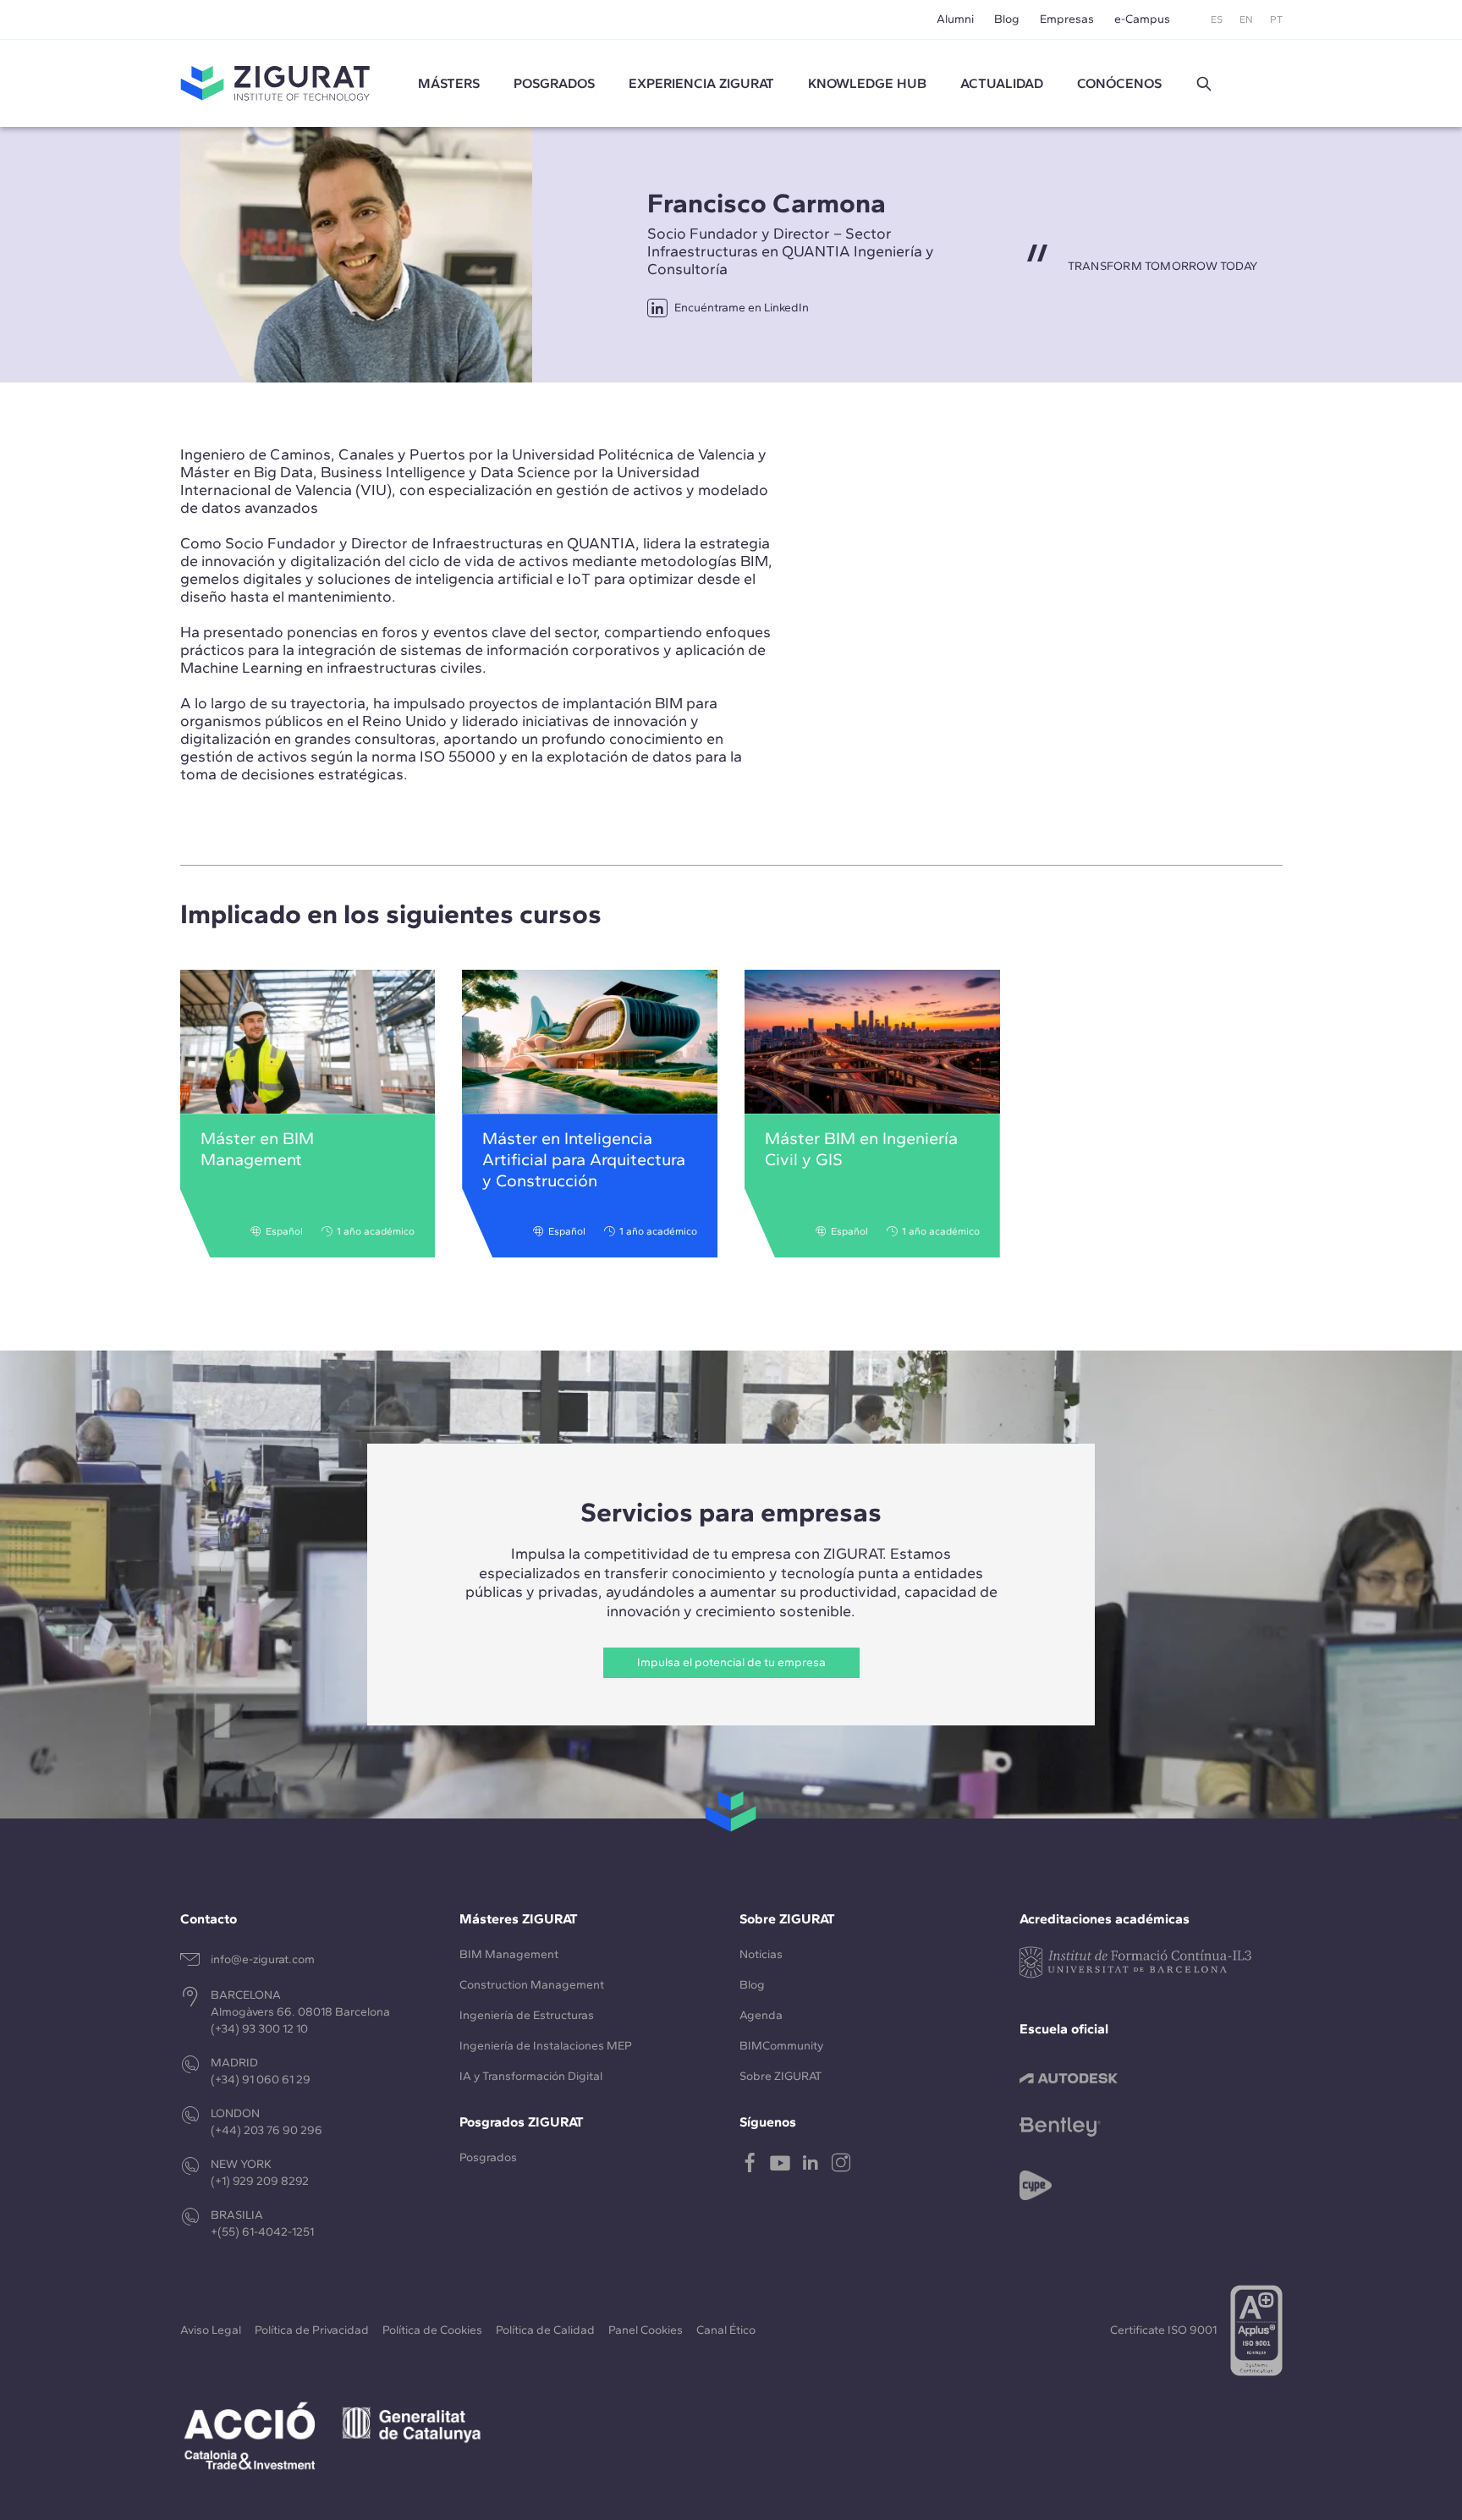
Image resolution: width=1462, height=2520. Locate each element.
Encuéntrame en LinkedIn (742, 308)
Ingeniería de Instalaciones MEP (546, 2046)
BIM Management (509, 1954)
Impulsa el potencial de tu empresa (731, 1662)
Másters (449, 83)
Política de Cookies (432, 2330)
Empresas (1067, 19)
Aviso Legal (211, 2330)
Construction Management (532, 1985)
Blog (1007, 19)
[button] (1204, 84)
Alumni (955, 19)
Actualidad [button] (1002, 83)
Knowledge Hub (867, 83)
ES (1217, 19)
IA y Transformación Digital (531, 2076)
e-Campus (1142, 19)
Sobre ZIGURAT (780, 2076)
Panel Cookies (646, 2330)
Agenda (761, 2015)
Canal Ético (726, 2330)
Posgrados (554, 83)
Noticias (761, 1954)
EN (1246, 19)
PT (1276, 19)
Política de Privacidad (312, 2330)
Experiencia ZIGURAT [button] (701, 83)
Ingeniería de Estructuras (527, 2015)
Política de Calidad (545, 2330)
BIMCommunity (781, 2046)
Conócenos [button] (1119, 83)
